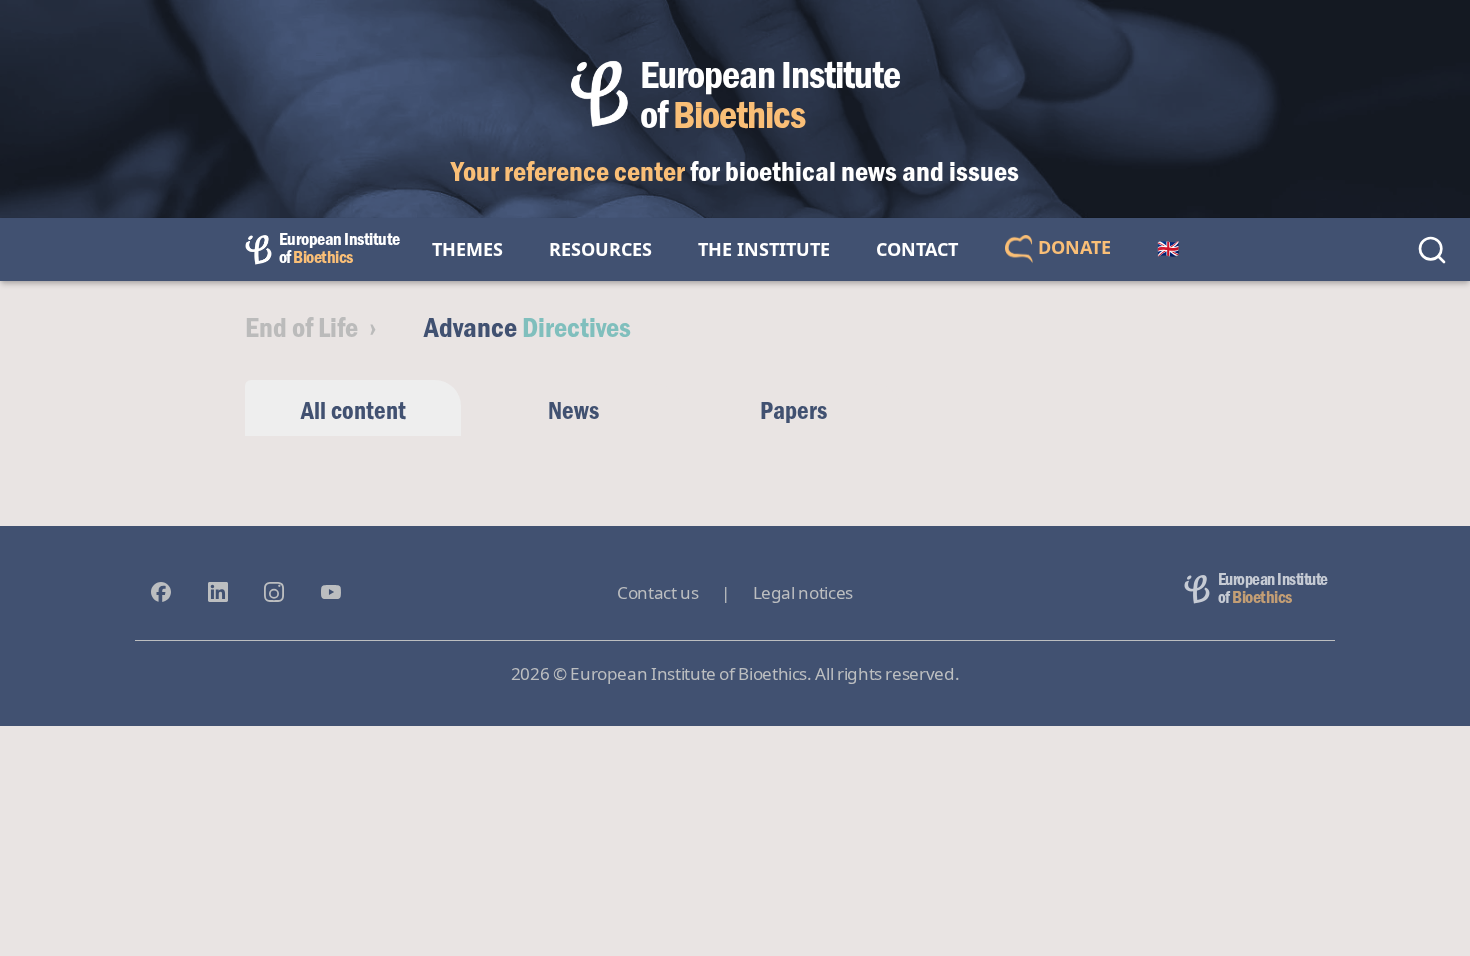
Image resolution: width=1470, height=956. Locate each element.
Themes (467, 249)
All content (353, 409)
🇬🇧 (1168, 249)
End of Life (301, 326)
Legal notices (803, 592)
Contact (917, 249)
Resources (600, 249)
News (573, 409)
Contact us (657, 592)
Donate (1072, 247)
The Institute (764, 249)
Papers (793, 409)
